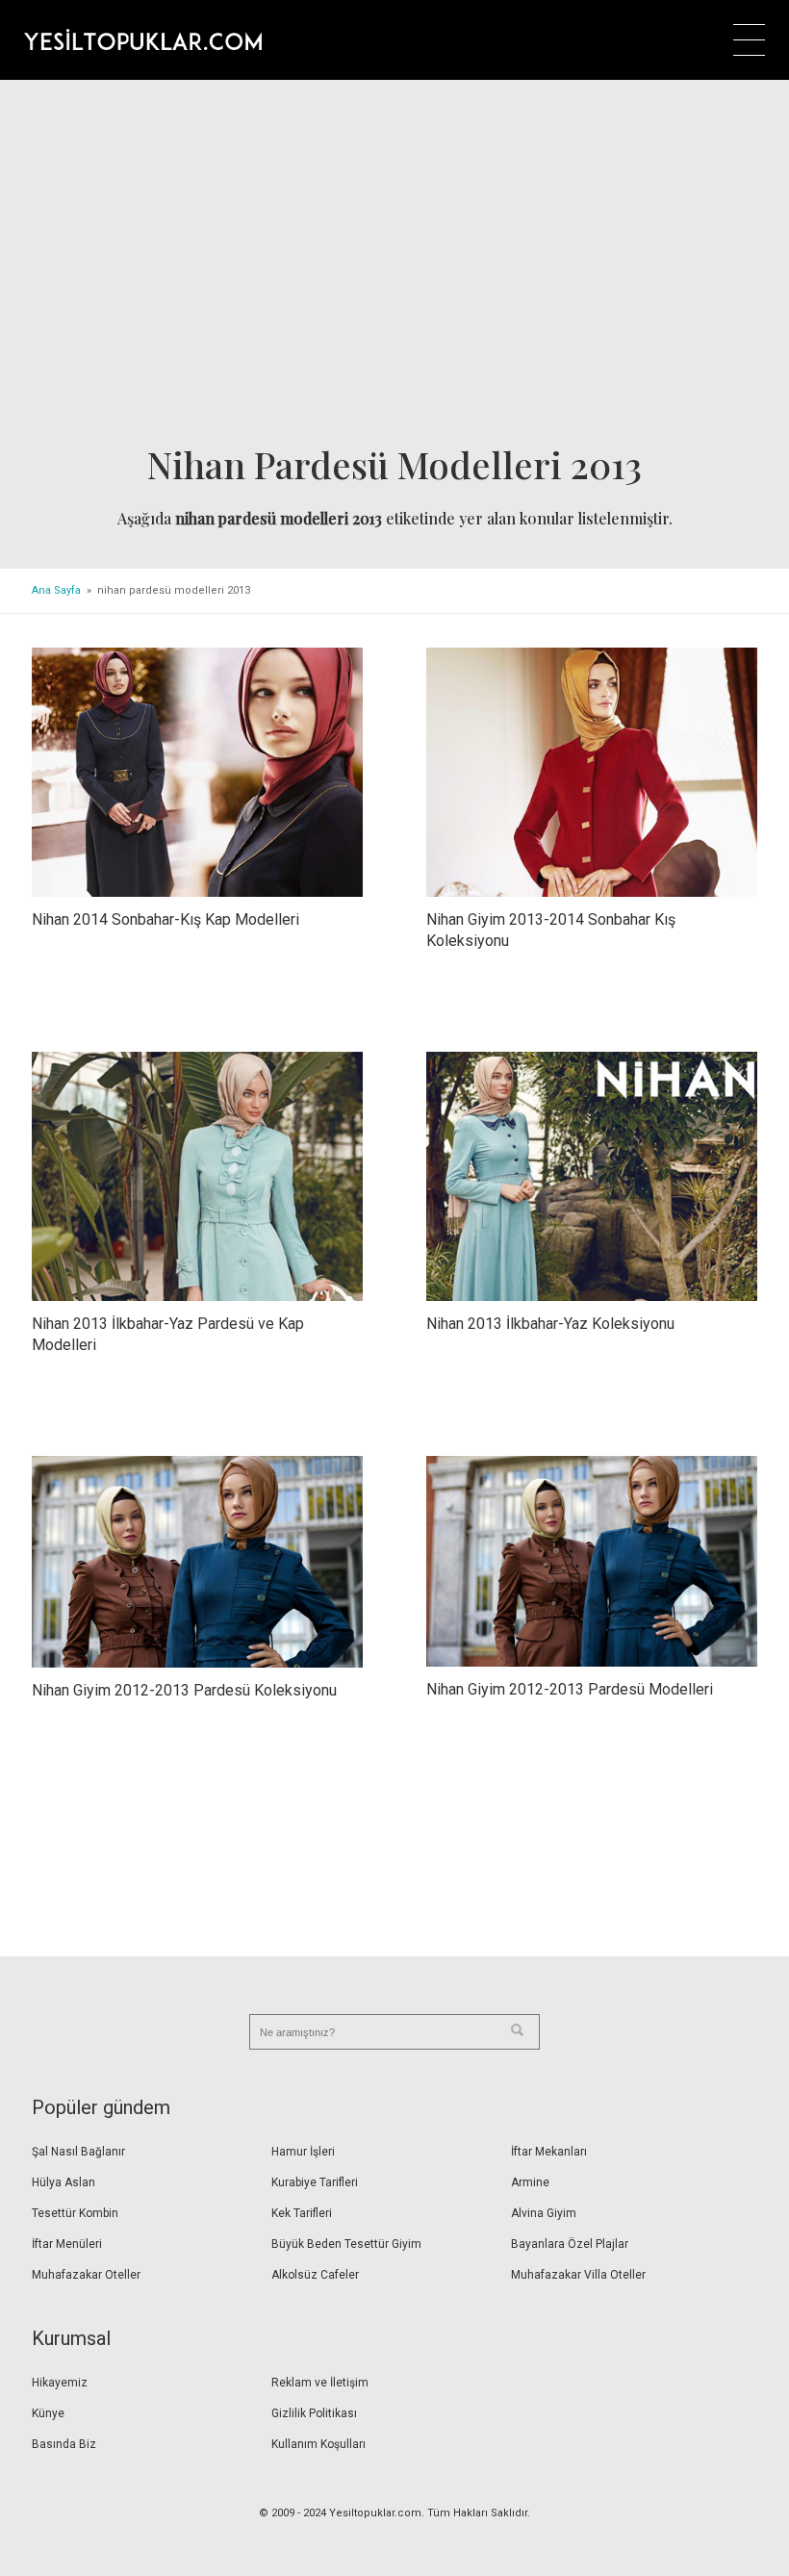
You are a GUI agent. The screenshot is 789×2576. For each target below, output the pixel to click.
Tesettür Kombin (75, 2213)
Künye (48, 2413)
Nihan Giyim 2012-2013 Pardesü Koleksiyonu (184, 1690)
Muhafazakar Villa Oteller (578, 2275)
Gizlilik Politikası (314, 2413)
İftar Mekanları (549, 2152)
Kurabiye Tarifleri (315, 2182)
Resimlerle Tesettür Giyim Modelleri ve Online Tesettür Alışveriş (143, 39)
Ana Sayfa (56, 590)
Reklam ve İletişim (320, 2383)
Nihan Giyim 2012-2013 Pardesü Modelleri (570, 1689)
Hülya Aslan (64, 2182)
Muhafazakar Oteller (86, 2275)
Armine (530, 2182)
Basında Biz (64, 2444)
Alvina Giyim (544, 2213)
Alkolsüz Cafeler (315, 2275)
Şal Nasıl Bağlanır (78, 2152)
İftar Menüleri (67, 2244)
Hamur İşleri (303, 2152)
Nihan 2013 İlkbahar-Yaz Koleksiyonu (550, 1324)
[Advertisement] (394, 268)
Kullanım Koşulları (318, 2444)
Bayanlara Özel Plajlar (570, 2244)
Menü (749, 40)
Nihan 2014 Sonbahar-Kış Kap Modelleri (165, 919)
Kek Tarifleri (302, 2213)
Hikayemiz (60, 2383)
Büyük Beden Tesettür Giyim (346, 2244)
